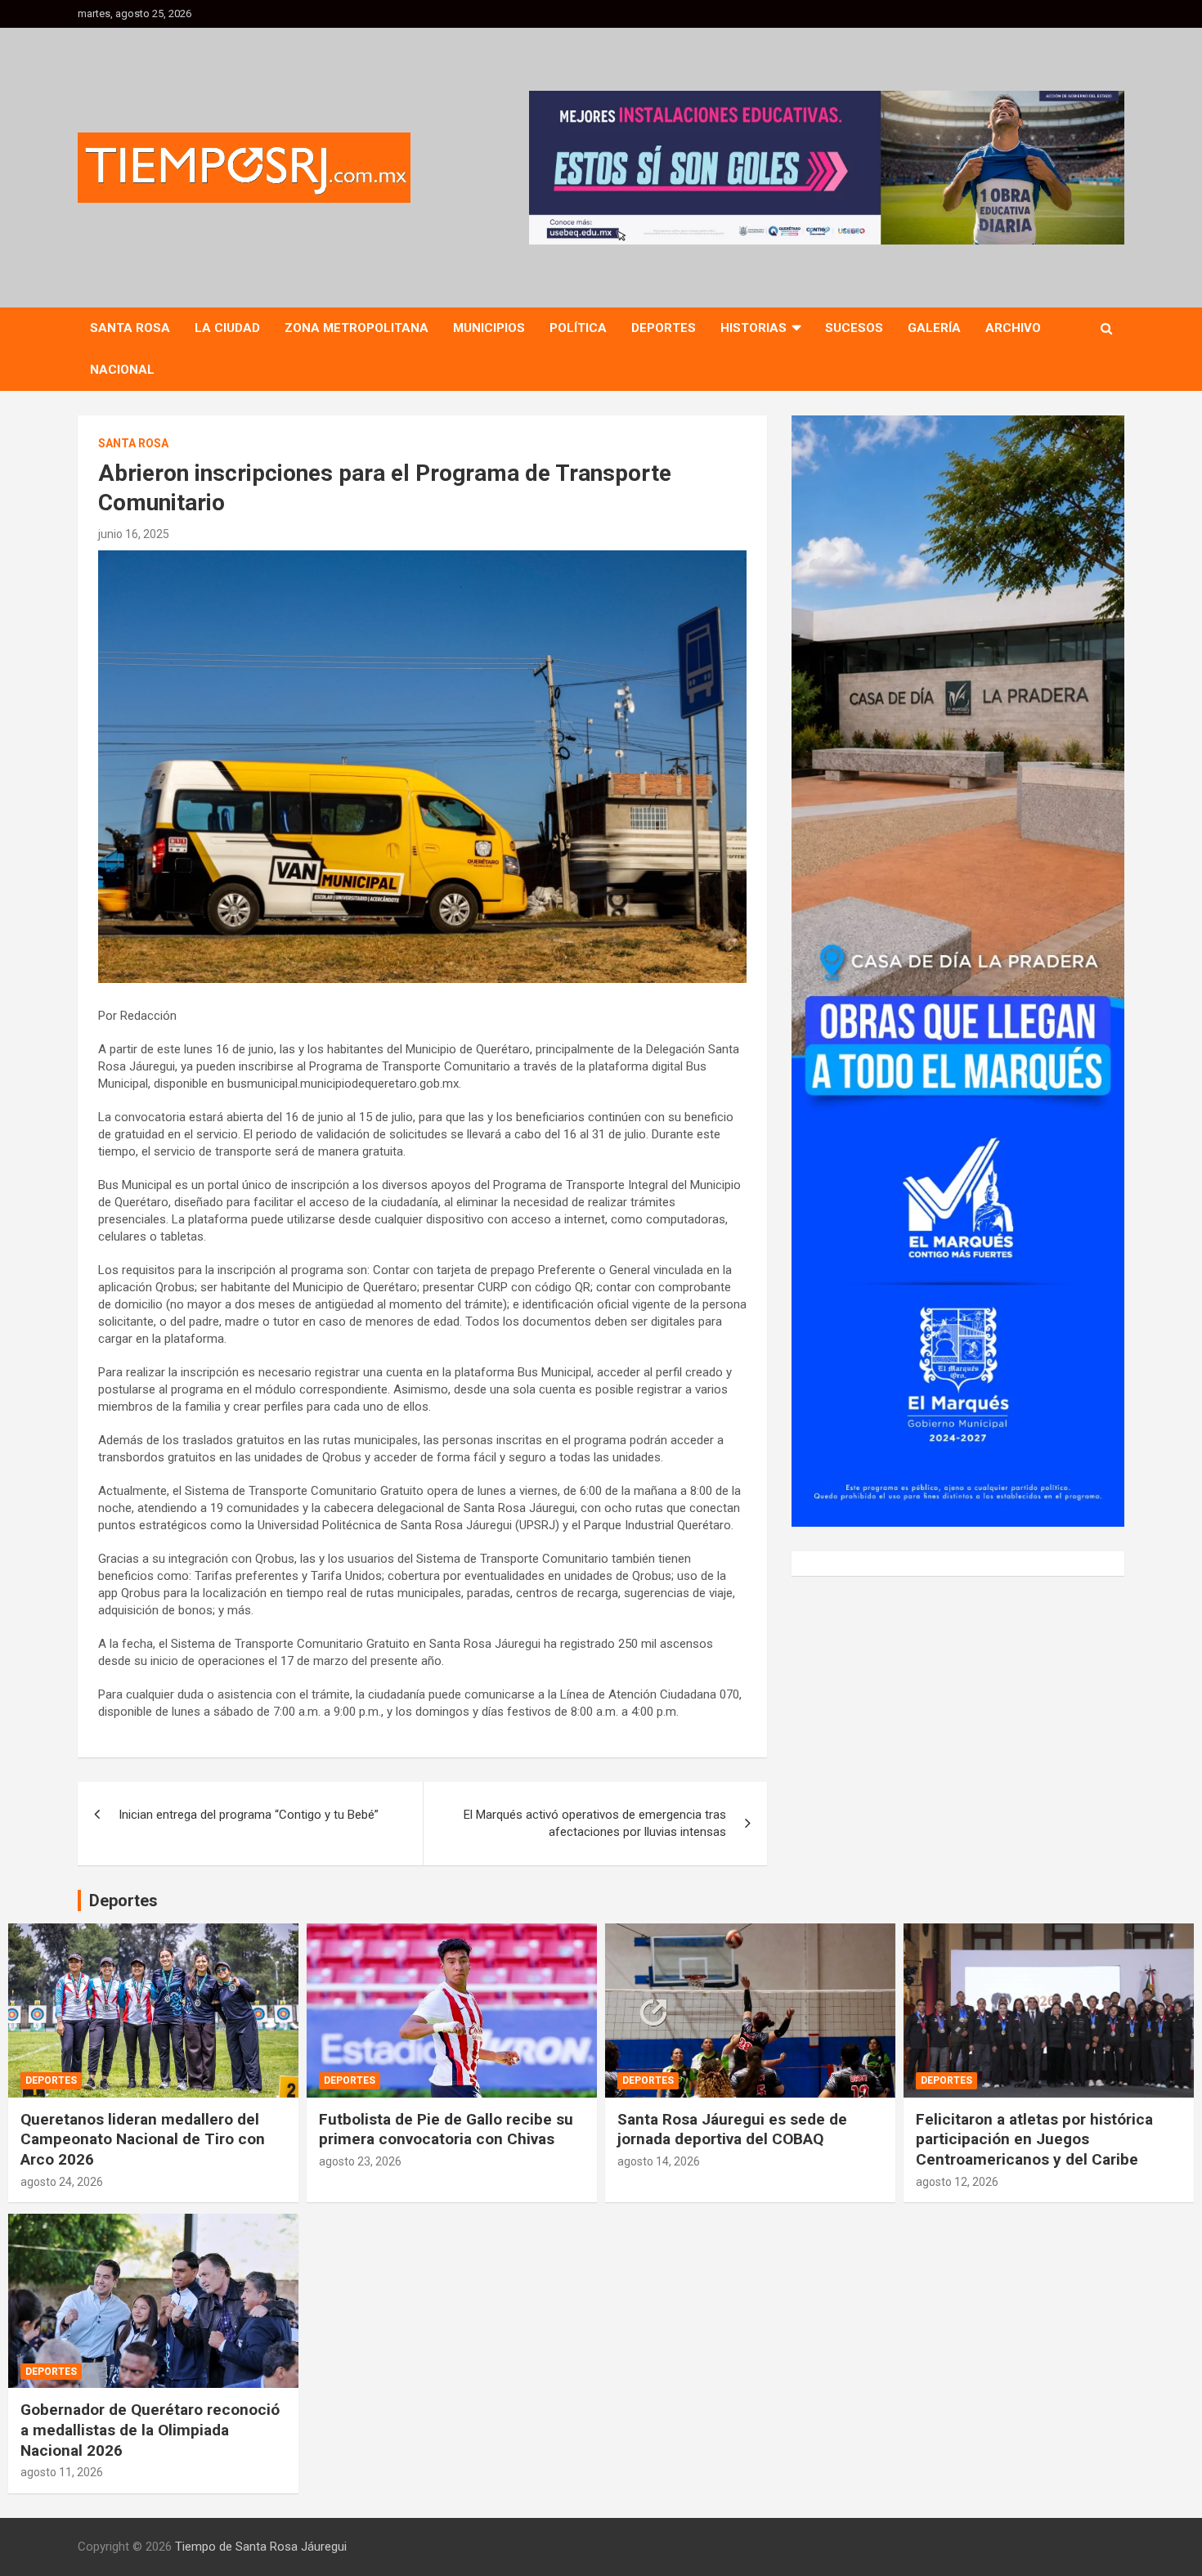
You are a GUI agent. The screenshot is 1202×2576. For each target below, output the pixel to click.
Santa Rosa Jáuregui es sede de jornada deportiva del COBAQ (732, 2129)
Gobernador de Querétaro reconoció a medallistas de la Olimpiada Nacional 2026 (150, 2430)
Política (578, 328)
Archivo (1013, 328)
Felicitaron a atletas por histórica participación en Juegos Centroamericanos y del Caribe (1034, 2139)
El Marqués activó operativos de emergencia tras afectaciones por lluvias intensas (595, 1823)
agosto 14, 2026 (659, 2161)
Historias (753, 328)
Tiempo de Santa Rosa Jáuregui (261, 2547)
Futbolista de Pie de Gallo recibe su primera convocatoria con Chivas (446, 2129)
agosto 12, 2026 (957, 2182)
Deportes (664, 328)
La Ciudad (227, 328)
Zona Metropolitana (357, 328)
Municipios (489, 328)
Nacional (122, 370)
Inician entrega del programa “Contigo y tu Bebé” (249, 1815)
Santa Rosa (130, 328)
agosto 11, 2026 (62, 2472)
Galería (934, 328)
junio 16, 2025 (134, 534)
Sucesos (854, 328)
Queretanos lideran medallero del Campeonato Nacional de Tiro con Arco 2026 (143, 2139)
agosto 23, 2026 (360, 2161)
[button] (827, 168)
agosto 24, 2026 (62, 2182)
